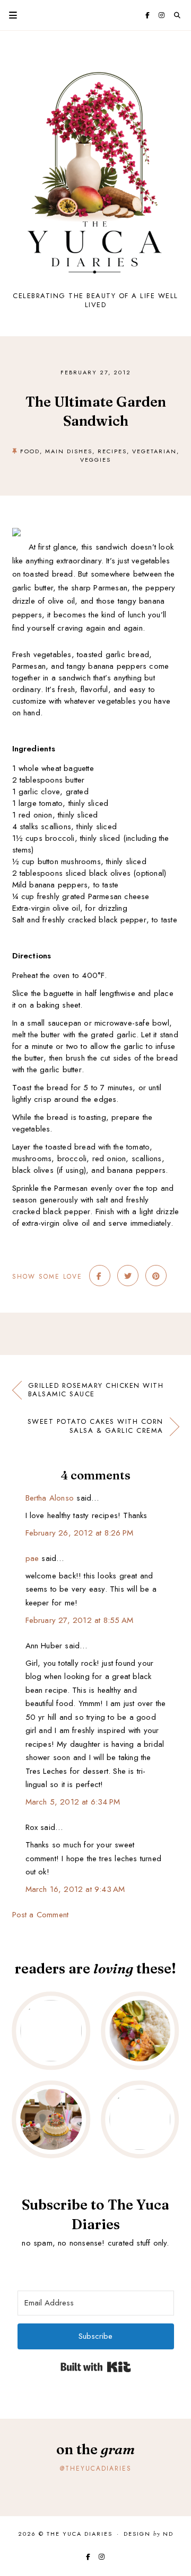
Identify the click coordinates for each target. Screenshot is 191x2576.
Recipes (112, 451)
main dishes (69, 451)
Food (30, 451)
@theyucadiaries (96, 2469)
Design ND (149, 2534)
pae (32, 1558)
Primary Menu (8, 15)
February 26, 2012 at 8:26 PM (80, 1533)
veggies (95, 460)
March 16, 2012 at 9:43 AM (75, 1889)
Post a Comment (41, 1915)
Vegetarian (154, 451)
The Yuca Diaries (80, 2534)
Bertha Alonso (50, 1498)
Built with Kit (96, 2367)
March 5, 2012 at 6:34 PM (73, 1802)
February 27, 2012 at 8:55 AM (80, 1620)
